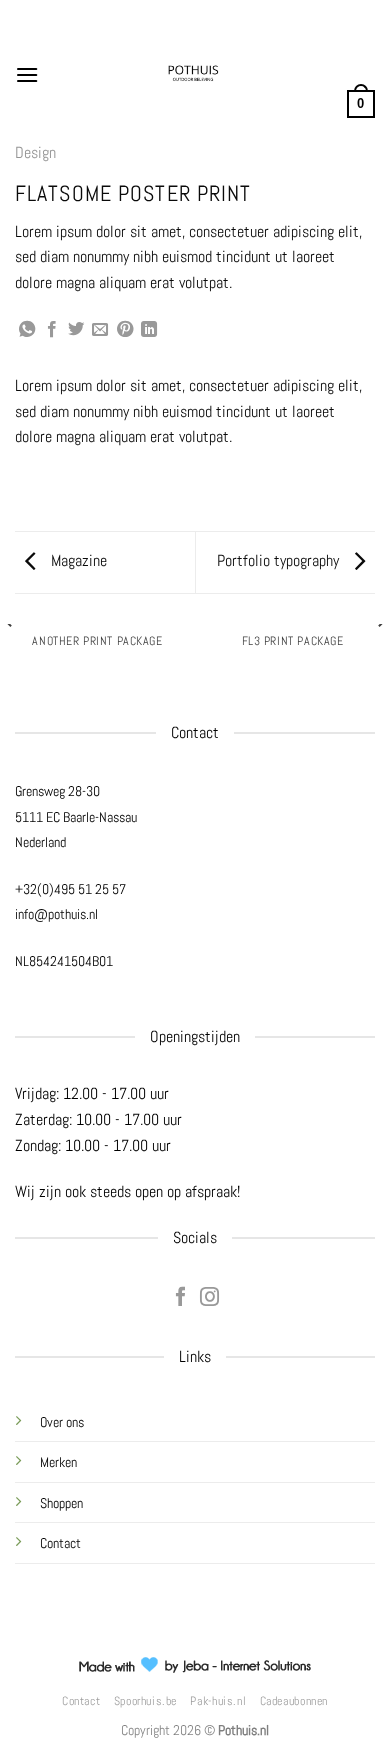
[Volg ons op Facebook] (180, 1298)
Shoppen (61, 1503)
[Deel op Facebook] (52, 330)
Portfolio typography (280, 560)
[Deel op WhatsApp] (27, 330)
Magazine (77, 560)
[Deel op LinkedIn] (149, 330)
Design (35, 152)
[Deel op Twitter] (76, 330)
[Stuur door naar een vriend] (100, 330)
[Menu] (27, 74)
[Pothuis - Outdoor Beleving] (193, 75)
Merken (58, 1462)
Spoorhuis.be (145, 1701)
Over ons (62, 1422)
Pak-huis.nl (218, 1701)
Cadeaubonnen (294, 1701)
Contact (60, 1543)
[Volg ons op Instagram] (209, 1298)
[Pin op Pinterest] (125, 330)
